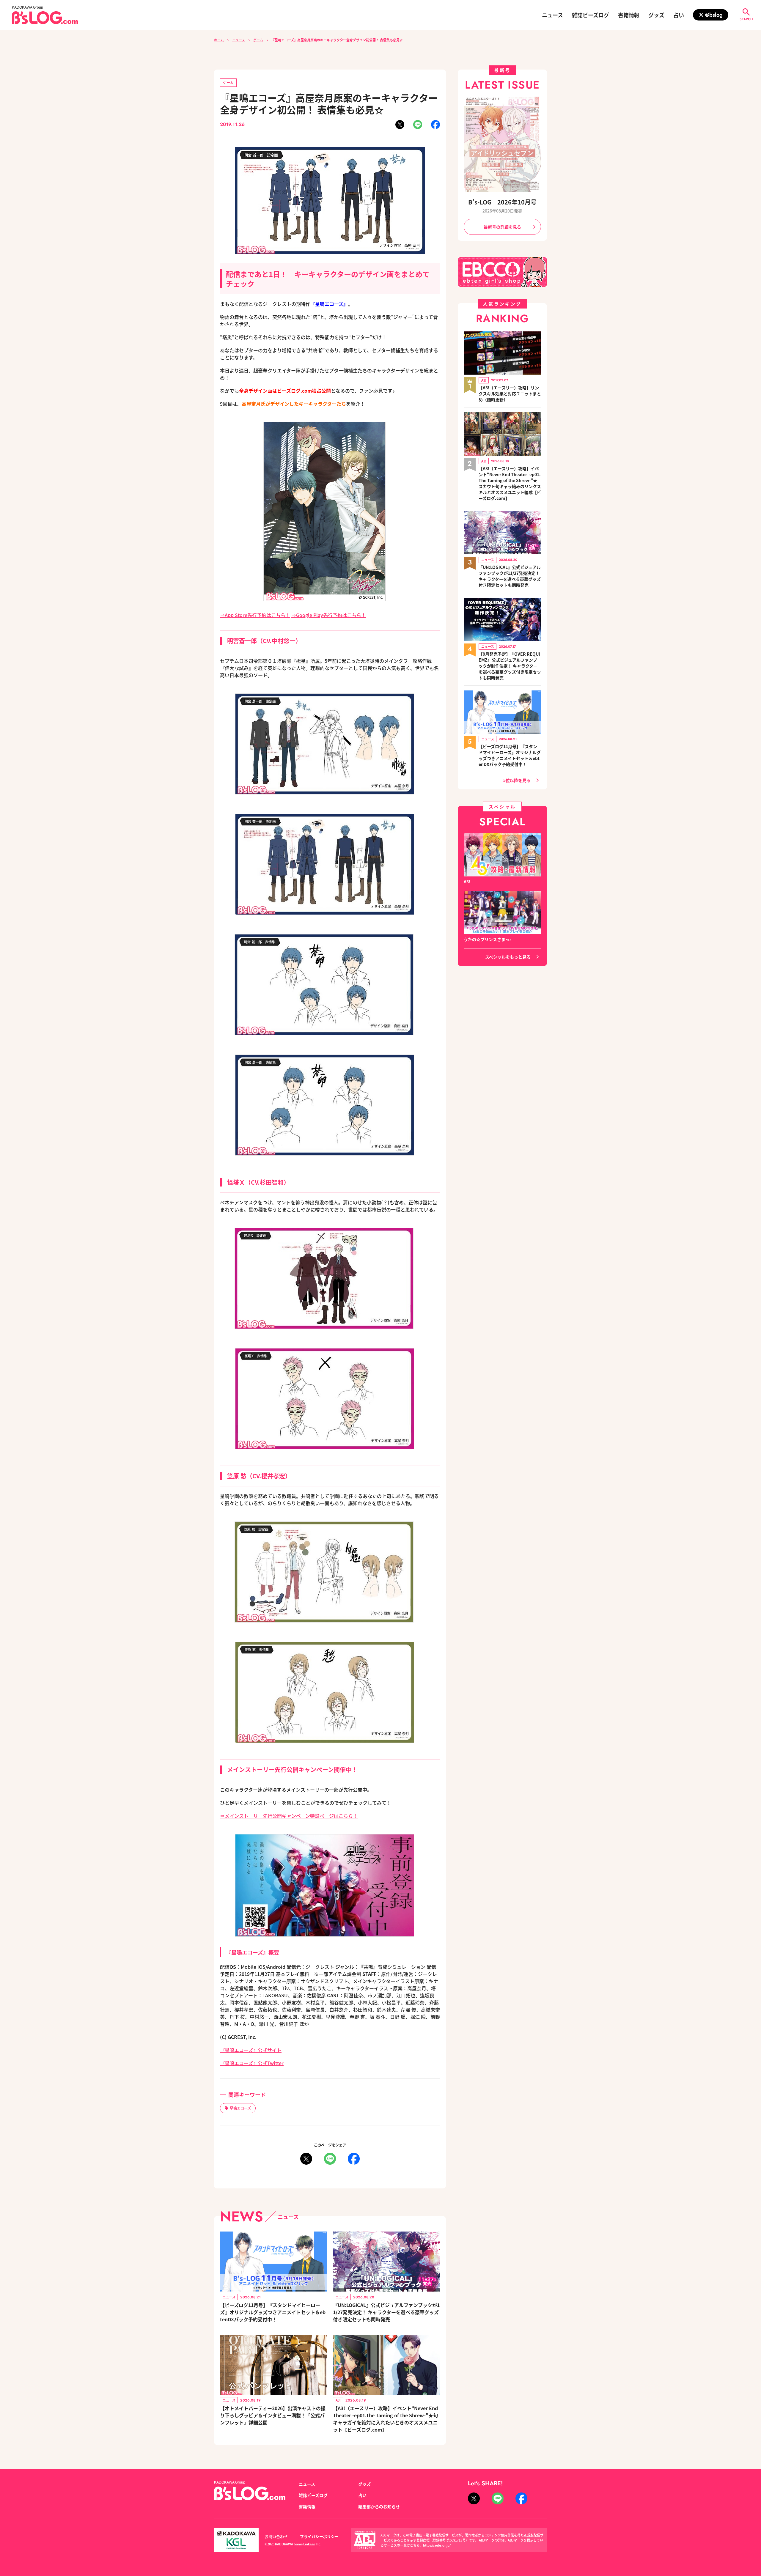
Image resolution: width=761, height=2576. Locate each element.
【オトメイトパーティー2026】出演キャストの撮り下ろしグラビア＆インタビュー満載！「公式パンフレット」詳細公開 (273, 2415)
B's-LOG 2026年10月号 (502, 202)
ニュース (552, 15)
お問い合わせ (276, 2536)
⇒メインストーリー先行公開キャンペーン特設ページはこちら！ (289, 1816)
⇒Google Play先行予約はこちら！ (329, 615)
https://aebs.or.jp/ (437, 2545)
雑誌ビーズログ (591, 15)
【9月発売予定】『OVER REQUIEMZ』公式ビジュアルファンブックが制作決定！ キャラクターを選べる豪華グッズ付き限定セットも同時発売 (510, 666)
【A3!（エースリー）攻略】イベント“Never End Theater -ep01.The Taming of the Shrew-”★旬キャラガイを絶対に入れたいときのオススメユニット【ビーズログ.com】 (385, 2419)
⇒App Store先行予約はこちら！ (255, 615)
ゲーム (258, 40)
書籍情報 (629, 15)
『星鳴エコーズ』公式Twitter (252, 2063)
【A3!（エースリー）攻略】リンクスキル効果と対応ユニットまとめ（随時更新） (510, 394)
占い (679, 15)
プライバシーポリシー (319, 2536)
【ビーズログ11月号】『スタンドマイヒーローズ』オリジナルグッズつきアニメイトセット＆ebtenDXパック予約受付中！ (273, 2312)
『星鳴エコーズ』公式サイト (251, 2050)
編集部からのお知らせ (379, 2506)
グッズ (656, 15)
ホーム (219, 40)
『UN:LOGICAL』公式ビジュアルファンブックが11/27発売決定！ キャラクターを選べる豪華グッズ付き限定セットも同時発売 (386, 2312)
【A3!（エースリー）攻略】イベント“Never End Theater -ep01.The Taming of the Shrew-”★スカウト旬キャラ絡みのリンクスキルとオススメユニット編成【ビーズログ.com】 (510, 483)
